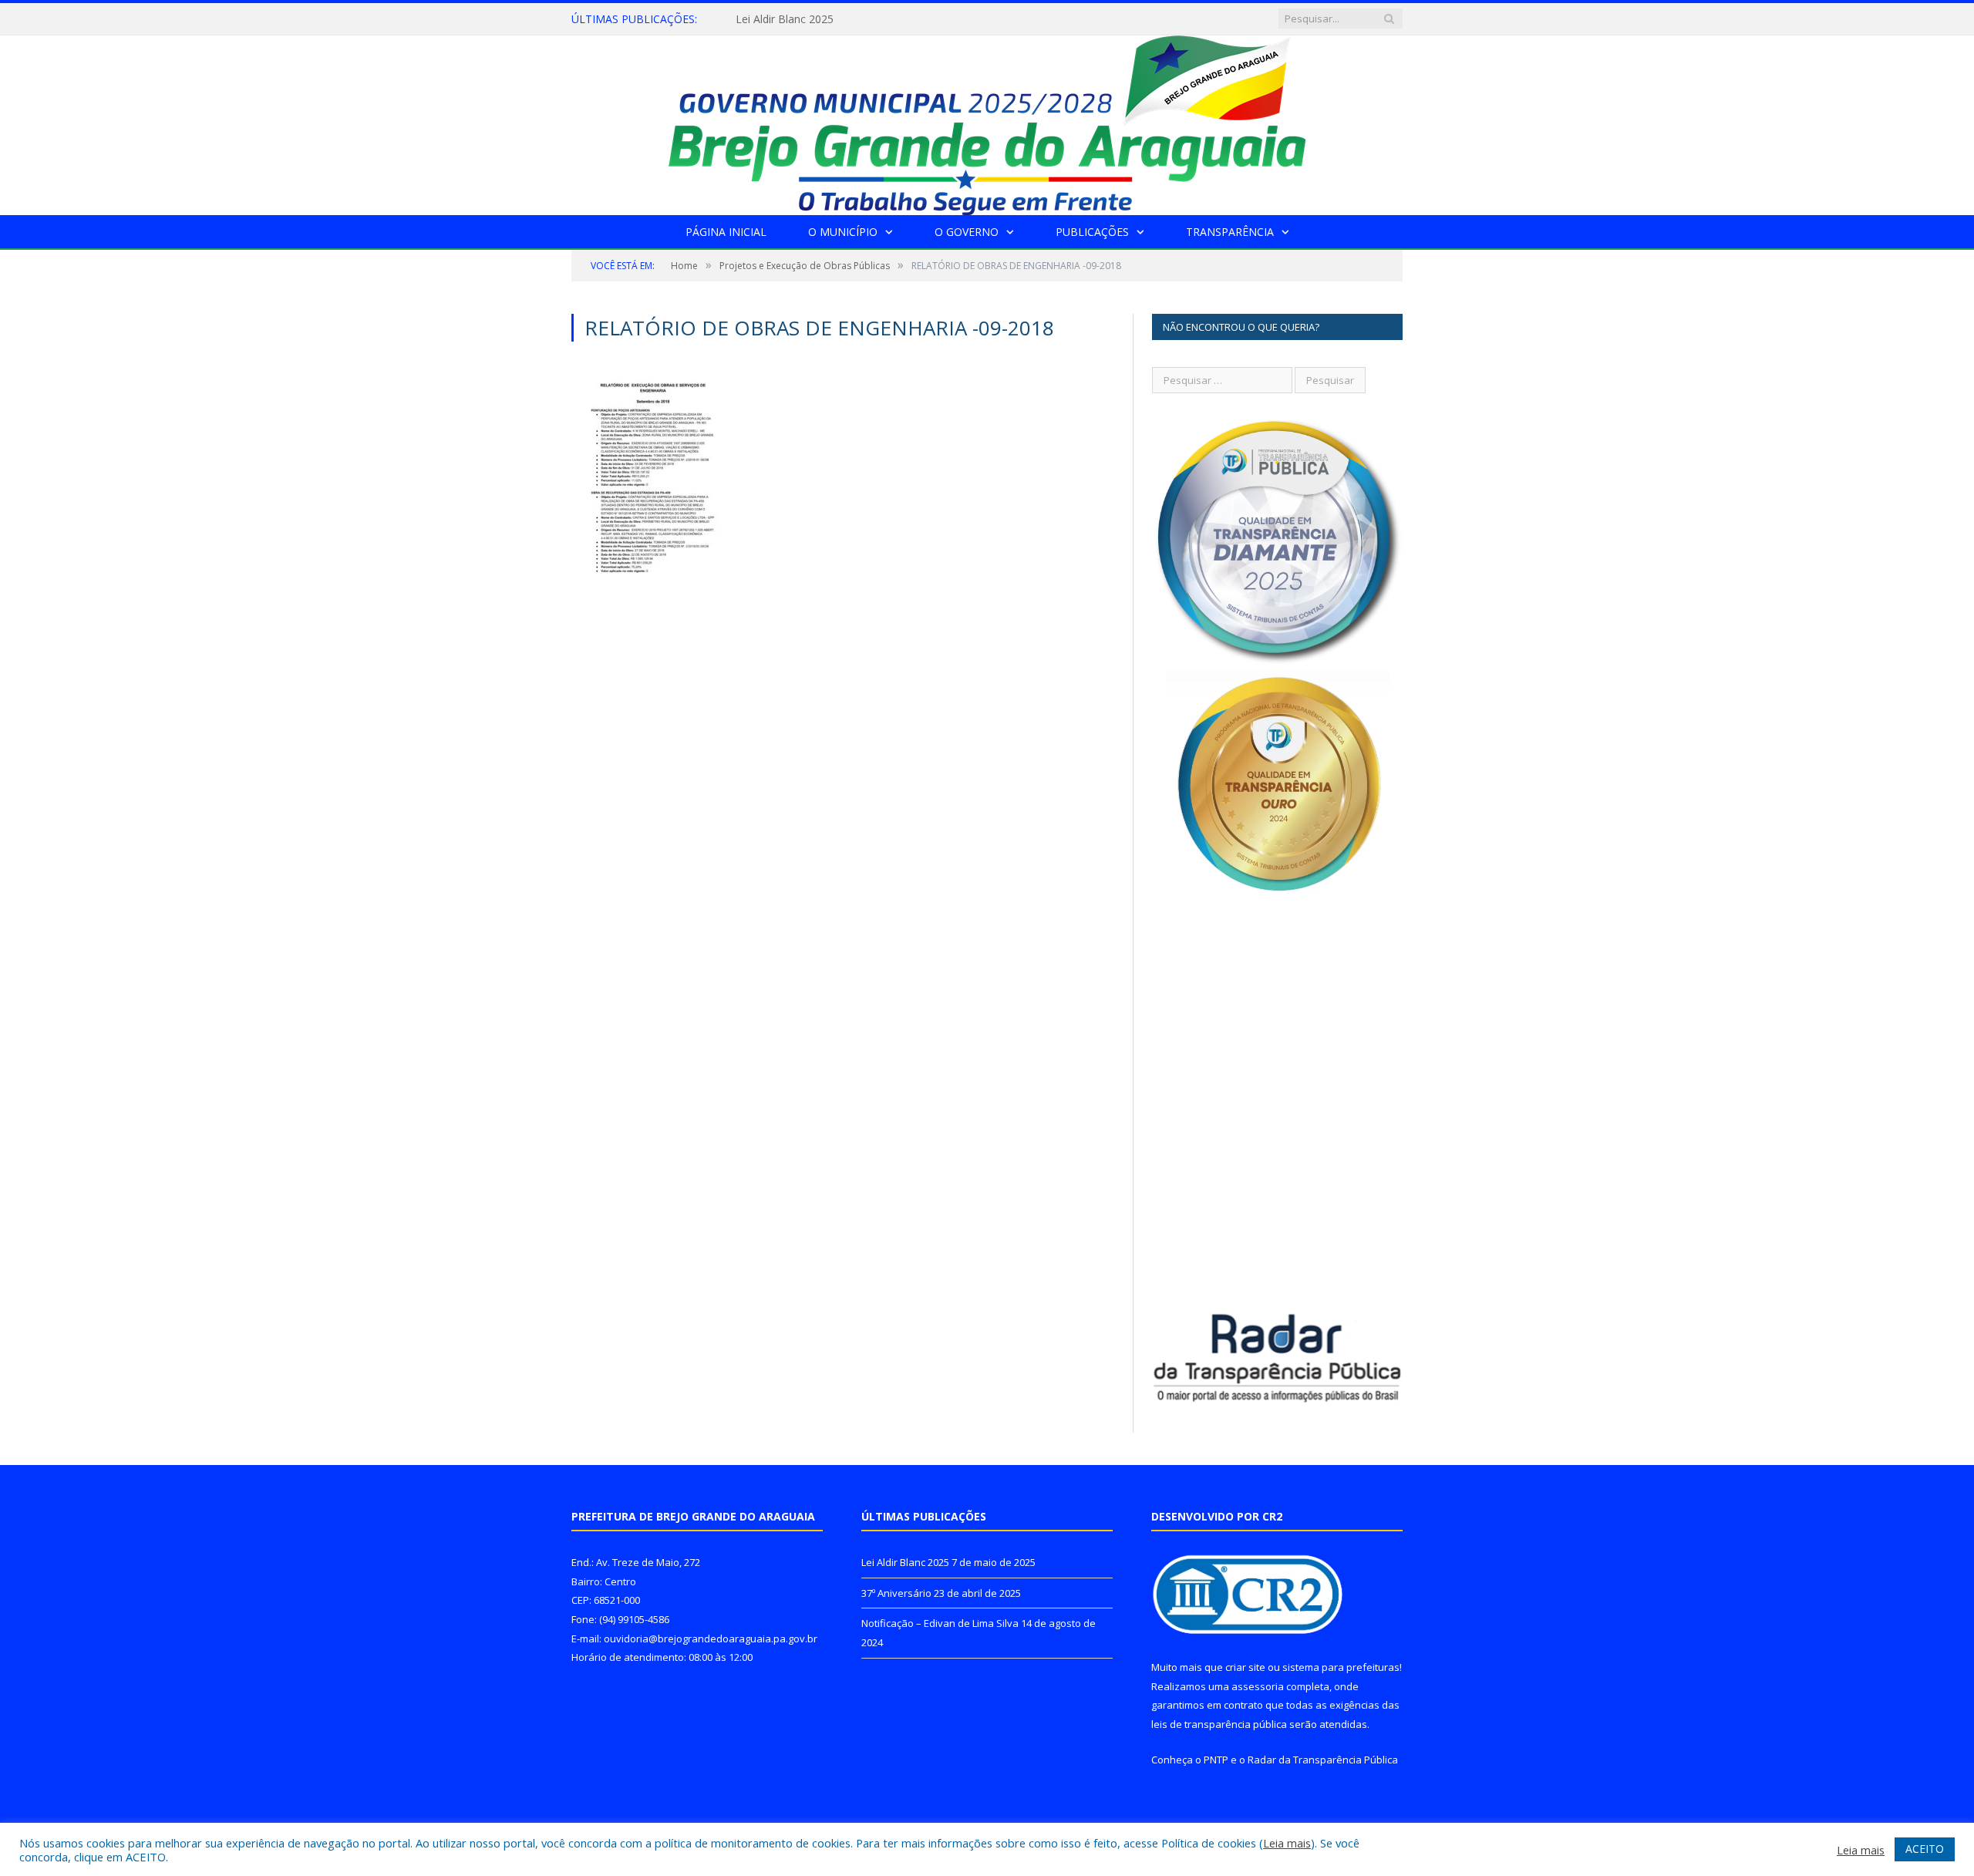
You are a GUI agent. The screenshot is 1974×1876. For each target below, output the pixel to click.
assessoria (1258, 1686)
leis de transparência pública (1219, 1724)
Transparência (1230, 232)
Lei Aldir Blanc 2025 (905, 1562)
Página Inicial (726, 232)
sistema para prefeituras (1341, 1667)
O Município (843, 232)
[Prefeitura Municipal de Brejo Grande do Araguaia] (987, 121)
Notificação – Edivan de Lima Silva (940, 1623)
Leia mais (1287, 1843)
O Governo (967, 232)
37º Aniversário (773, 19)
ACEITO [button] (1925, 1849)
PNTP (1216, 1760)
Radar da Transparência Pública (1323, 1760)
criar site (1245, 1667)
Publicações (1092, 232)
